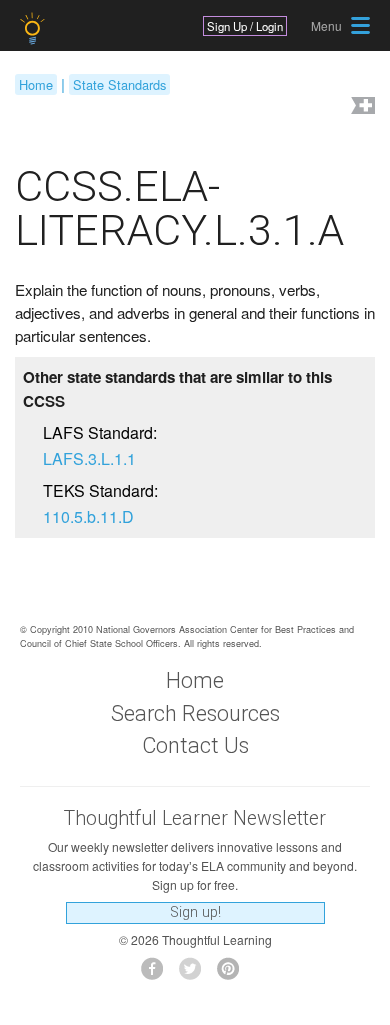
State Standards (119, 84)
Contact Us (195, 745)
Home (36, 84)
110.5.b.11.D (88, 516)
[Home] (34, 28)
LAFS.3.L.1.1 (89, 458)
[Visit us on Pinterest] (233, 974)
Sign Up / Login (245, 26)
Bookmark (361, 107)
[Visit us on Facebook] (157, 974)
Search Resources (195, 713)
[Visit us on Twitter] (195, 974)
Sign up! (195, 912)
